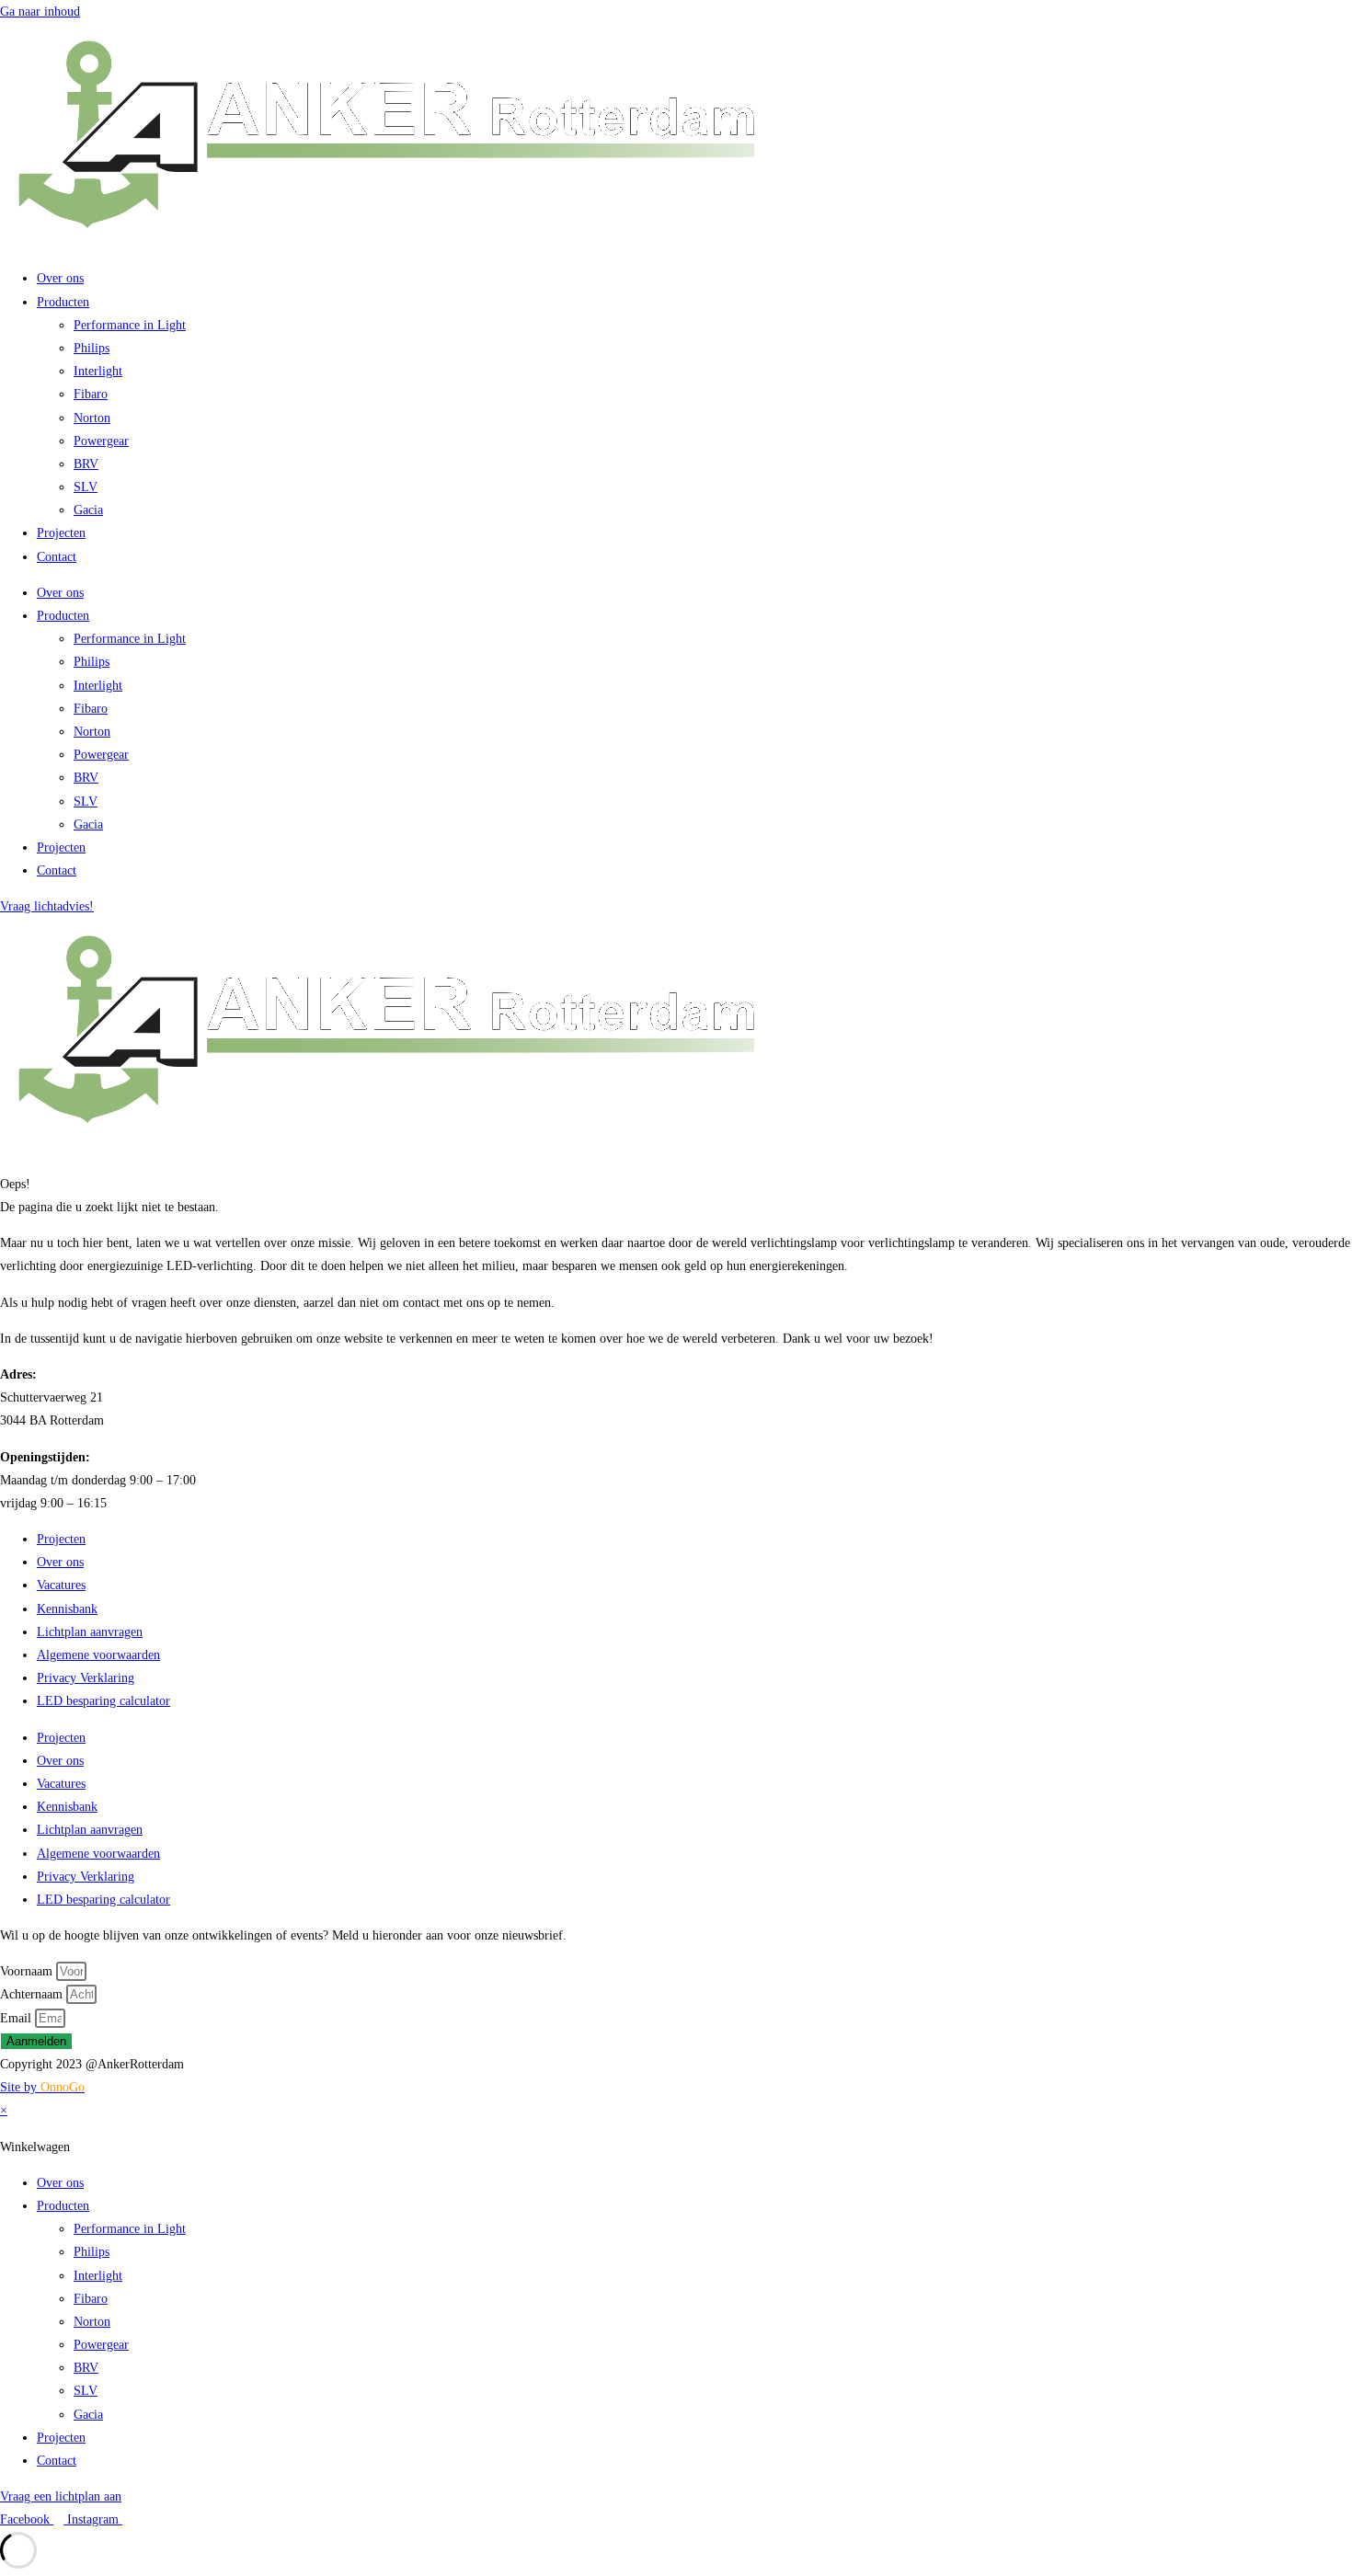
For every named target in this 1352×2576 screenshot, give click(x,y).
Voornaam (28, 1971)
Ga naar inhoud (40, 11)
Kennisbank (67, 1609)
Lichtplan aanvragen (90, 1632)
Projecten (61, 533)
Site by (42, 2087)
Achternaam (33, 1994)
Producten (63, 302)
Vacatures (61, 1585)
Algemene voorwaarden (98, 1655)
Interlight (98, 371)
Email (17, 2018)
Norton (92, 418)
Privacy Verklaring (86, 1678)
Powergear (101, 441)
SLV (86, 487)
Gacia (88, 510)
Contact (57, 557)
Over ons (60, 278)
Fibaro (91, 394)
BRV (86, 464)
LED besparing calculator (103, 1701)
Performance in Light (130, 325)
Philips (92, 348)
